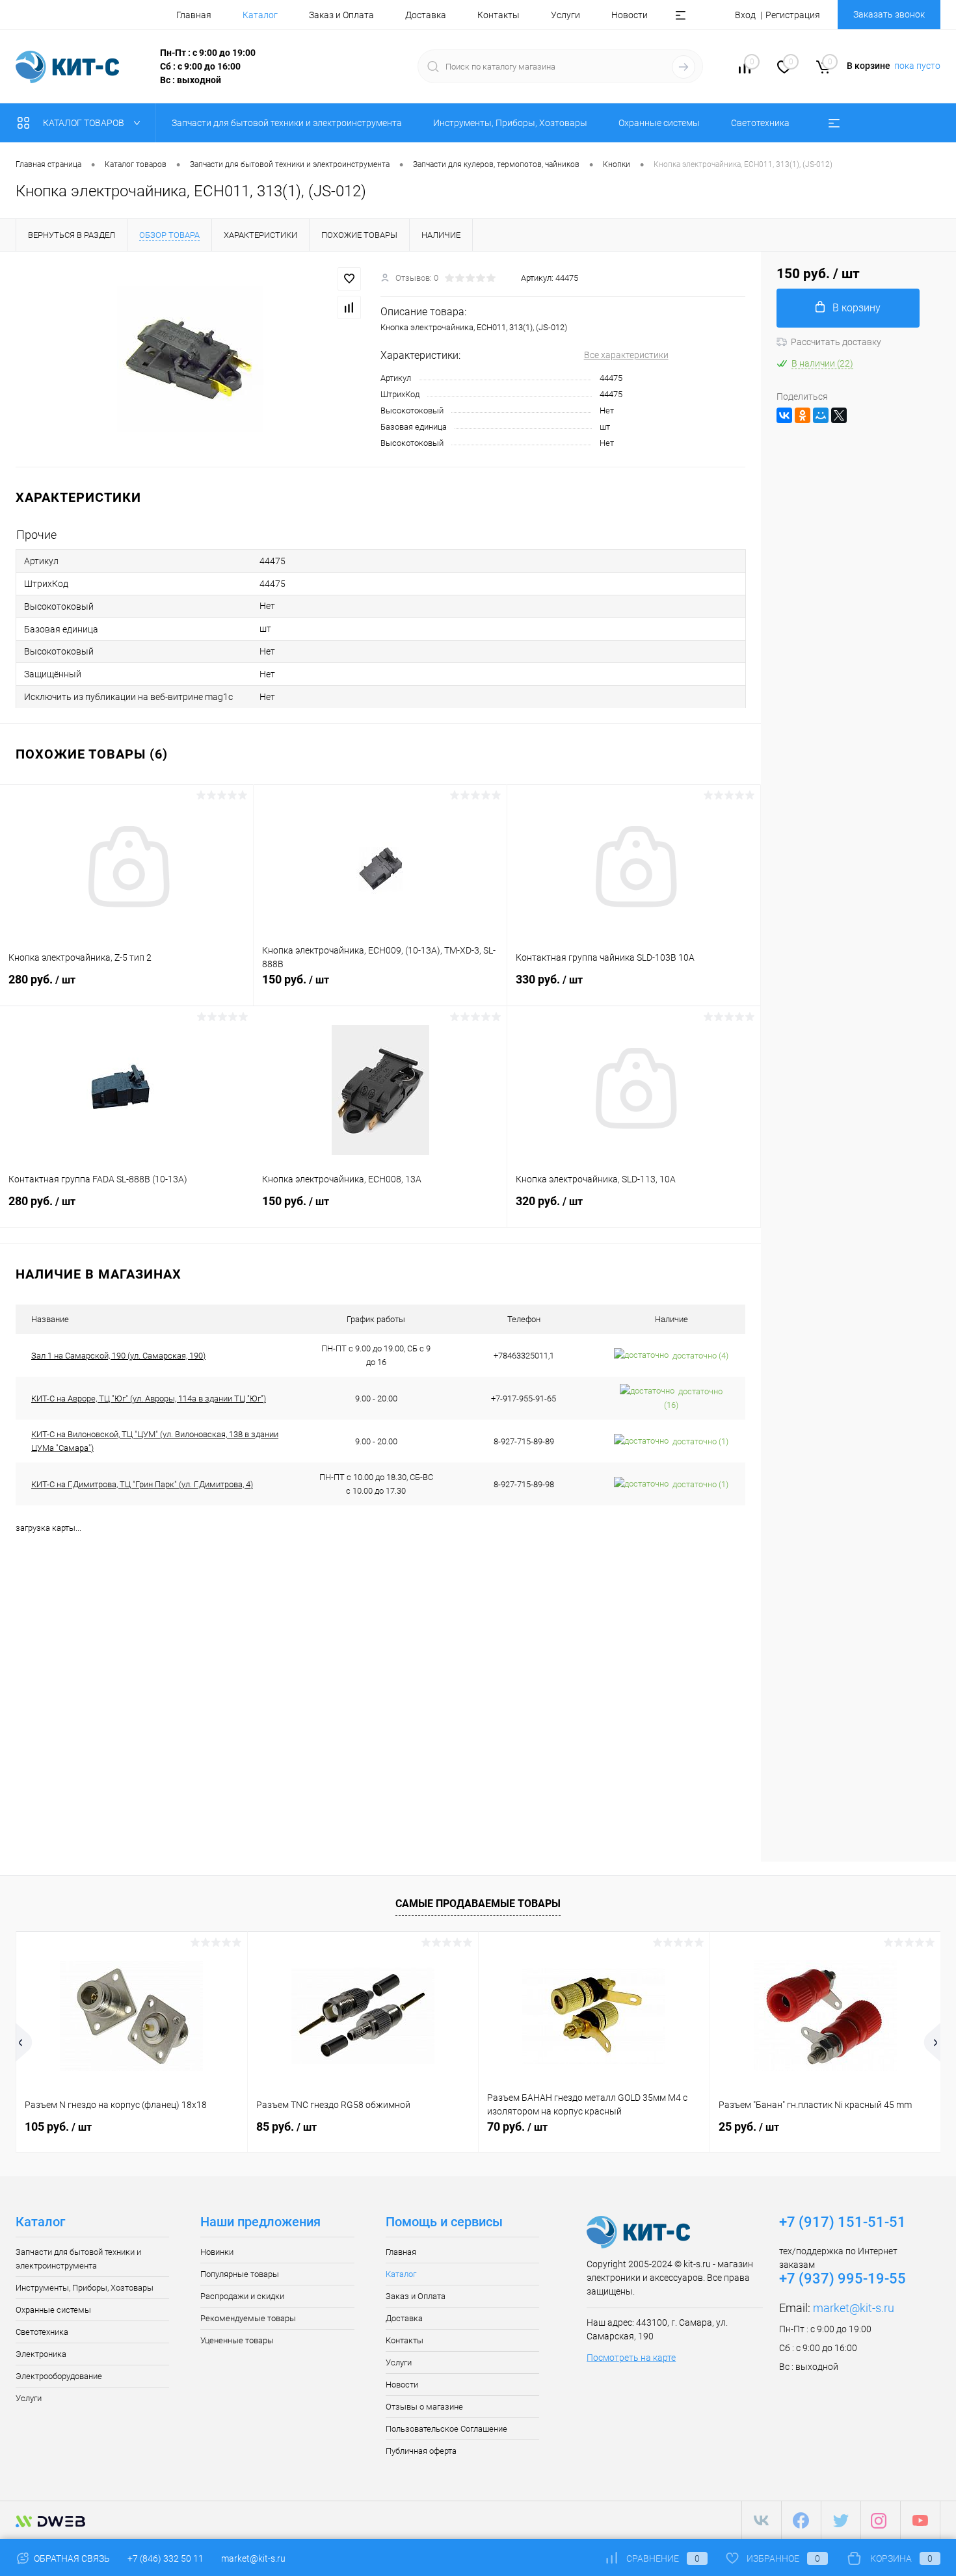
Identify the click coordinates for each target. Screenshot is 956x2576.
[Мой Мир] (821, 415)
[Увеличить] (190, 359)
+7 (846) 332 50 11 (166, 2558)
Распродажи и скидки (242, 2296)
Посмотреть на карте (631, 2358)
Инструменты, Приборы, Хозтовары (85, 2288)
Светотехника (42, 2332)
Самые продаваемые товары (478, 1904)
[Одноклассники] (803, 415)
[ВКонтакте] (784, 415)
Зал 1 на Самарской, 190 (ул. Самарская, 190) (118, 1356)
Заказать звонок (889, 14)
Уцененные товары (237, 2340)
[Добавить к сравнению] (349, 307)
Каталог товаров (85, 123)
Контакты (498, 15)
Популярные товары (240, 2274)
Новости (630, 15)
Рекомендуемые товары (248, 2318)
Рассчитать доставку (836, 342)
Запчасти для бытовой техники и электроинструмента (78, 2259)
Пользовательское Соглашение (446, 2429)
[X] (839, 415)
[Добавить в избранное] (349, 279)
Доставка (426, 15)
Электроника (41, 2354)
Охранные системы (53, 2310)
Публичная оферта (421, 2451)
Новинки (217, 2252)
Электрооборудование (59, 2376)
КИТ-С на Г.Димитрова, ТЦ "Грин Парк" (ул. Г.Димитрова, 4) (142, 1484)
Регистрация (793, 15)
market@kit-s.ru (854, 2308)
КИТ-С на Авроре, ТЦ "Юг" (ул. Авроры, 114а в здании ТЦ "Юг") (149, 1399)
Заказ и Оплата (341, 15)
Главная (194, 15)
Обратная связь (71, 2558)
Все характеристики (626, 355)
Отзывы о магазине (424, 2407)
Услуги (565, 15)
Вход (745, 15)
